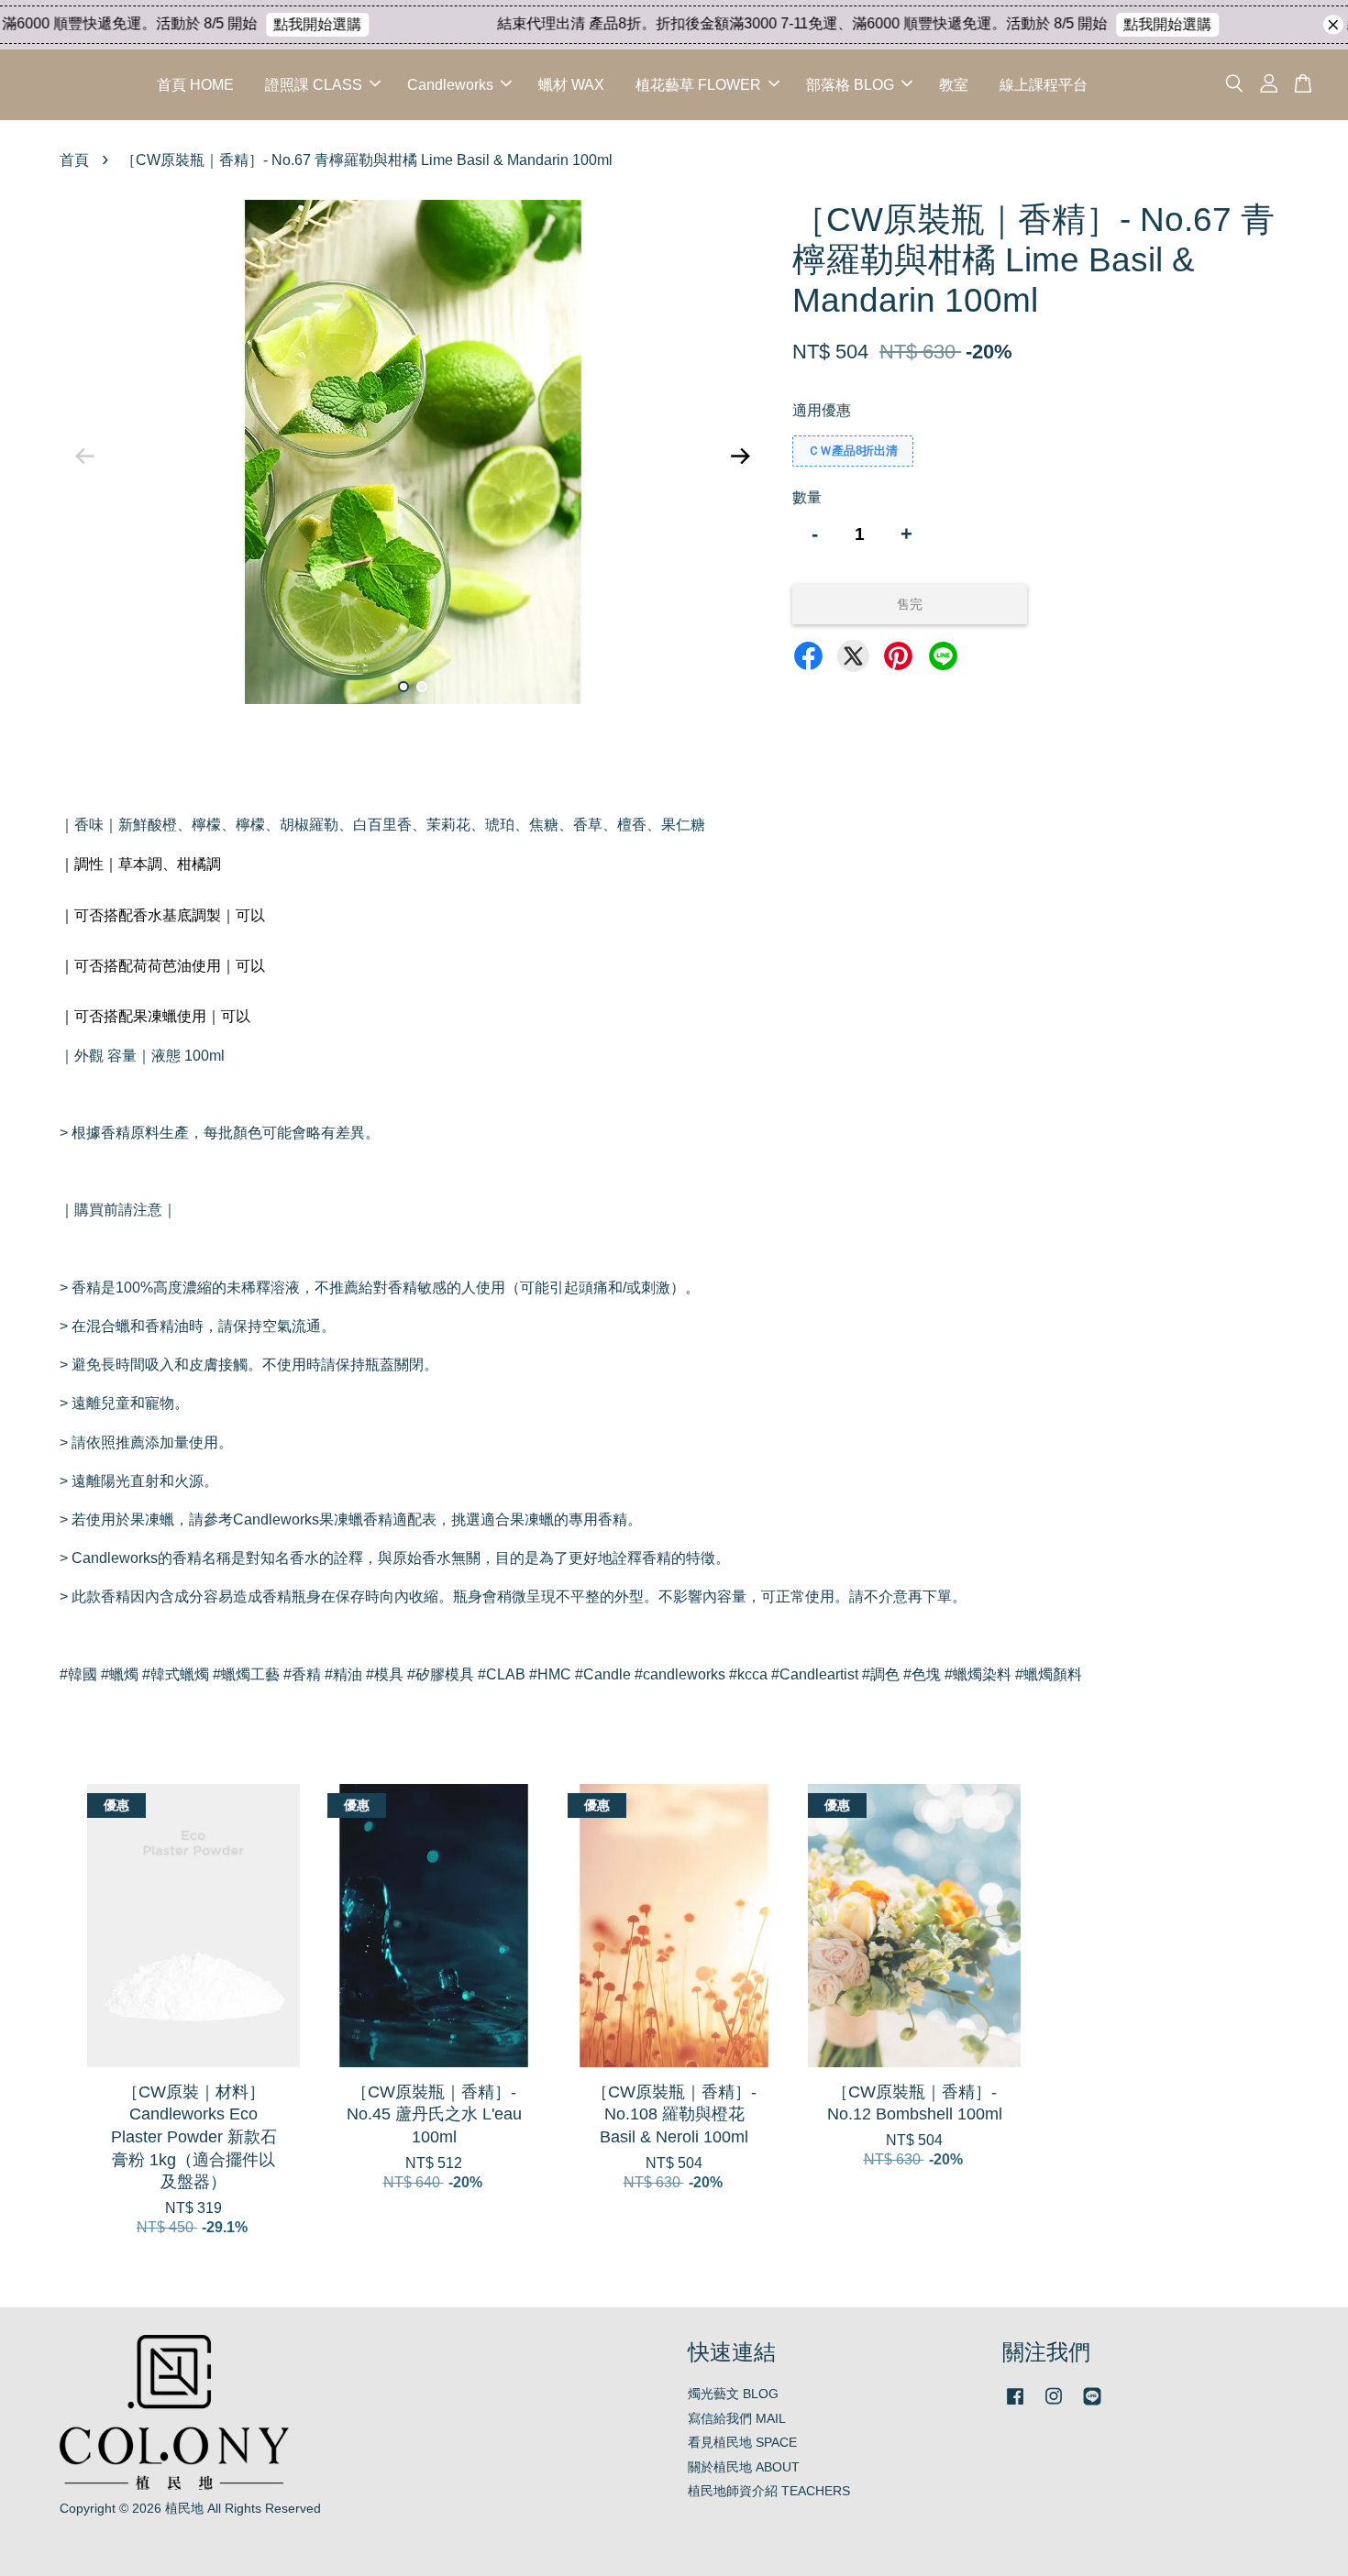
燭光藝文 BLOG (733, 2394)
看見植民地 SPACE (742, 2443)
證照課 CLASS (314, 85)
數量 (807, 497)
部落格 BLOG (850, 85)
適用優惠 (822, 410)
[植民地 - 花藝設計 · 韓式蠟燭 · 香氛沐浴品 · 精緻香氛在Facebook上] (1015, 2405)
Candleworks (450, 85)
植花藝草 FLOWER (698, 85)
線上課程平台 (1044, 85)
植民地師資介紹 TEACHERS (769, 2491)
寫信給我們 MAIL (737, 2419)
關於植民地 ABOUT (744, 2467)
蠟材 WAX (571, 85)
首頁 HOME (195, 85)
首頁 (74, 160)
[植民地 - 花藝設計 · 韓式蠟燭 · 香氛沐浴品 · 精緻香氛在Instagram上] (1054, 2405)
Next (740, 456)
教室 (954, 85)
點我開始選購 (287, 24)
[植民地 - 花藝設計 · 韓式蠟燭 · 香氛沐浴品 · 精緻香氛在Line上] (1092, 2405)
